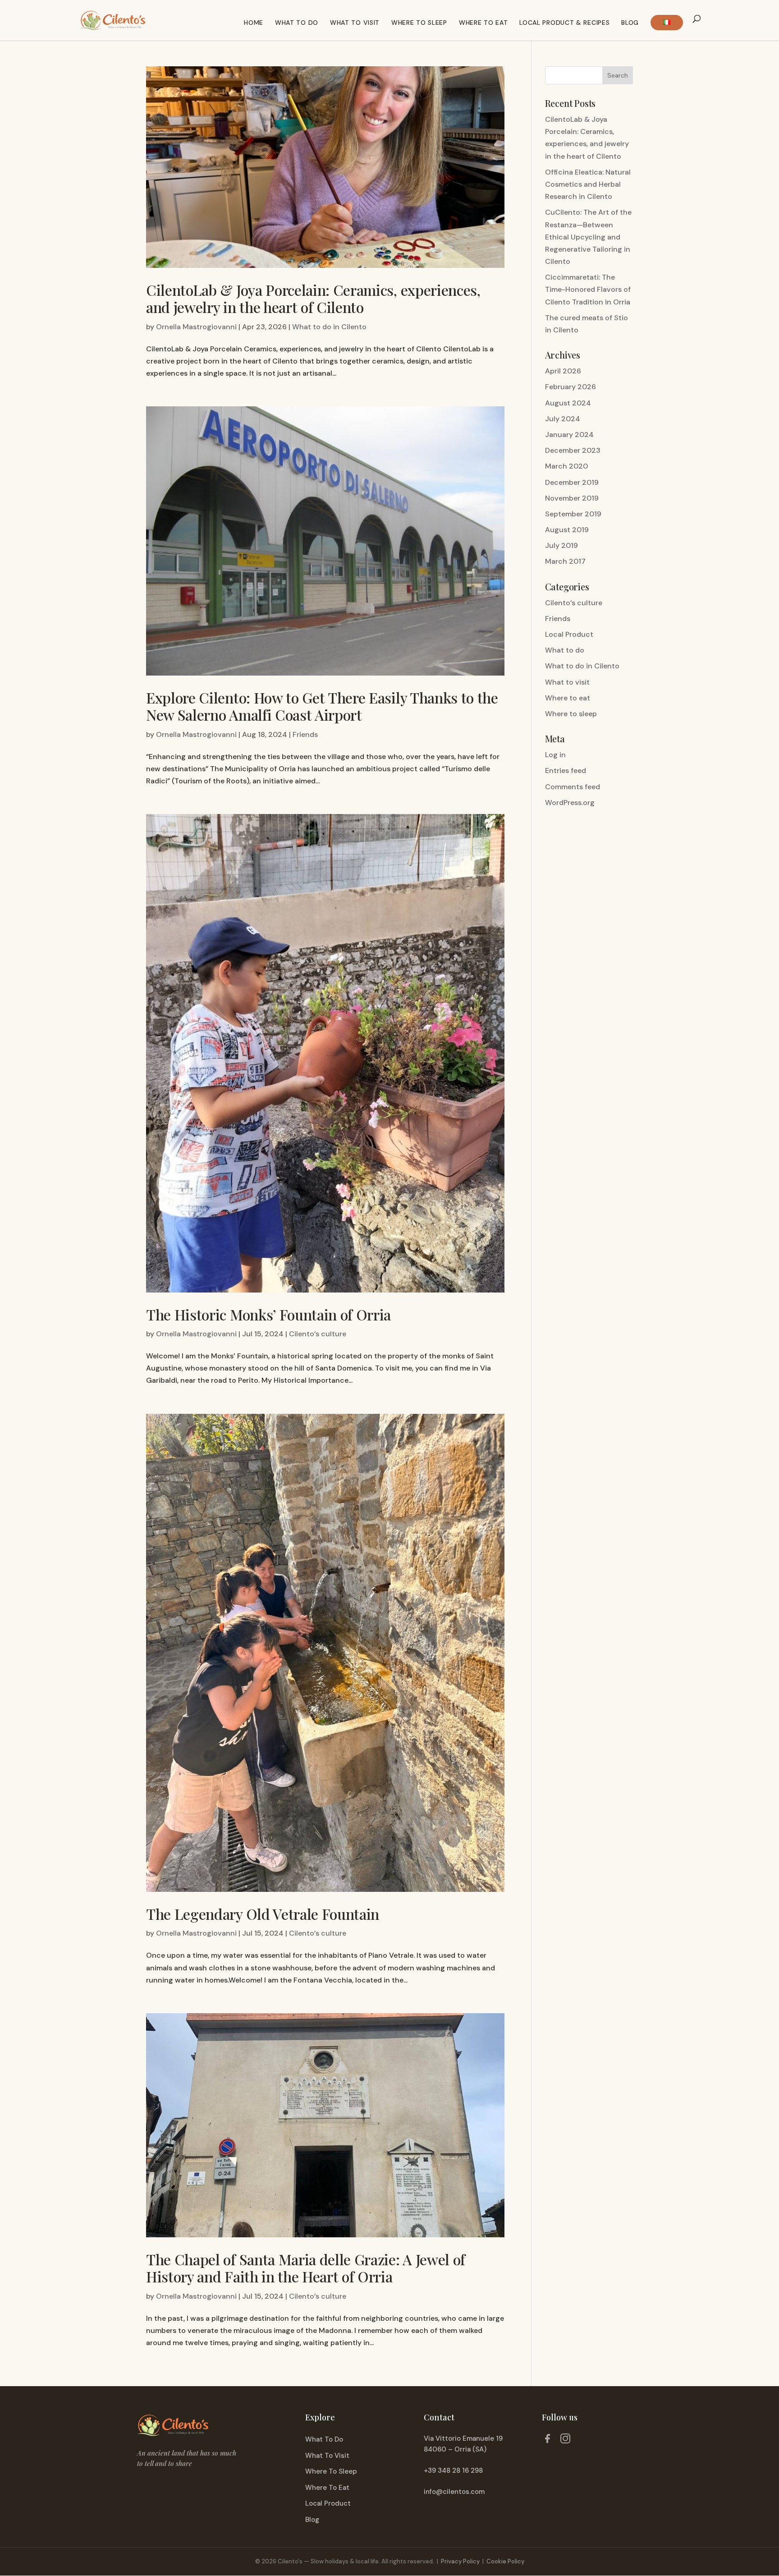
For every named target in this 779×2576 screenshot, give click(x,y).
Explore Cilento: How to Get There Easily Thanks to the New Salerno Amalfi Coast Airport (322, 706)
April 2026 (563, 371)
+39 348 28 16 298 (453, 2470)
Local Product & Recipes (564, 23)
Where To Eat (327, 2488)
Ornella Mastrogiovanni (196, 327)
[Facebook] (547, 2440)
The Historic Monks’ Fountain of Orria (268, 1314)
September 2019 (573, 514)
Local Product (569, 634)
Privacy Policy (460, 2561)
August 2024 (568, 403)
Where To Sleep (331, 2471)
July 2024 (563, 419)
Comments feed (573, 787)
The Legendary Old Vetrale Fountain (263, 1914)
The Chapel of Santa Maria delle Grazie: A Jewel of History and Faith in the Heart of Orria (306, 2268)
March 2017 (565, 561)
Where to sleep (571, 714)
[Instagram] (565, 2440)
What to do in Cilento (329, 327)
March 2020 (566, 466)
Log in (555, 755)
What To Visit (327, 2456)
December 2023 (573, 450)
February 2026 (571, 387)
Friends (305, 734)
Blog (630, 23)
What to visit (355, 23)
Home (254, 23)
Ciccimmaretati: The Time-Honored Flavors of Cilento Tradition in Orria (588, 289)
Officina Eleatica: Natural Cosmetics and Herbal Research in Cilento (588, 184)
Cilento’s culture (318, 1334)
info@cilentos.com (454, 2492)
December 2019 (572, 482)
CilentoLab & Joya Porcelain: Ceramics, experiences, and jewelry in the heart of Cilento (313, 298)
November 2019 (572, 498)
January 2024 (569, 435)
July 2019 (561, 545)
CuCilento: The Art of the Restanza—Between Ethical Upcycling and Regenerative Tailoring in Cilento (588, 237)
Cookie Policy (505, 2561)
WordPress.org (570, 803)
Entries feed (566, 770)
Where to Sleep (419, 23)
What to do (297, 23)
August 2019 (567, 530)
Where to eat (483, 23)
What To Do (324, 2439)
